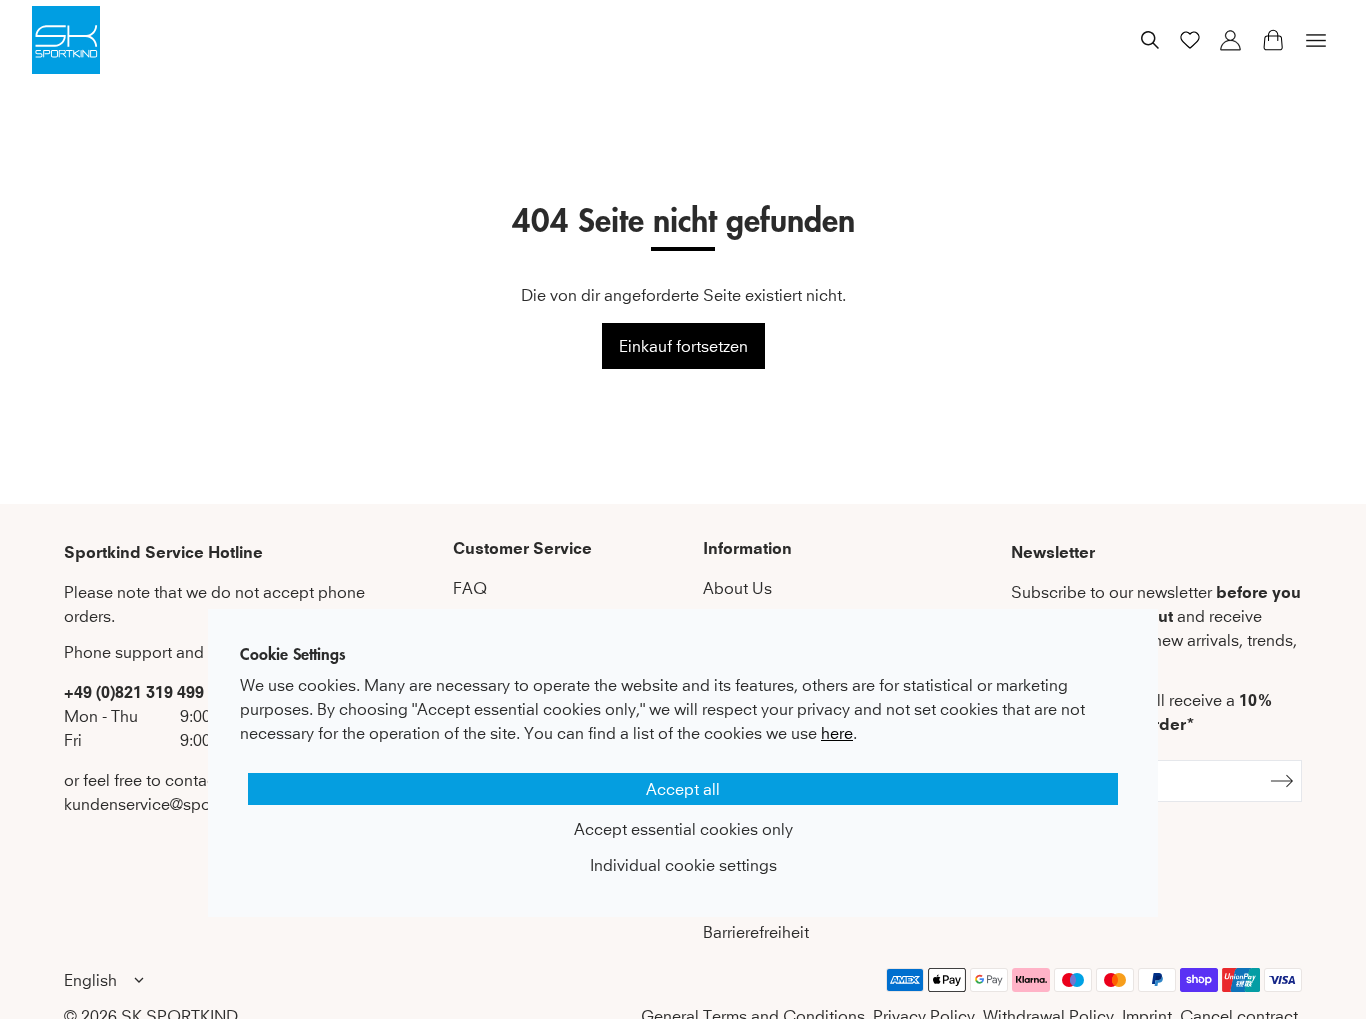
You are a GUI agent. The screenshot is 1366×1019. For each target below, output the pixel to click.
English (90, 980)
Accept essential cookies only (683, 829)
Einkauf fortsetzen (683, 346)
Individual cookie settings (683, 865)
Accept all (683, 789)
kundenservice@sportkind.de (169, 804)
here (837, 733)
